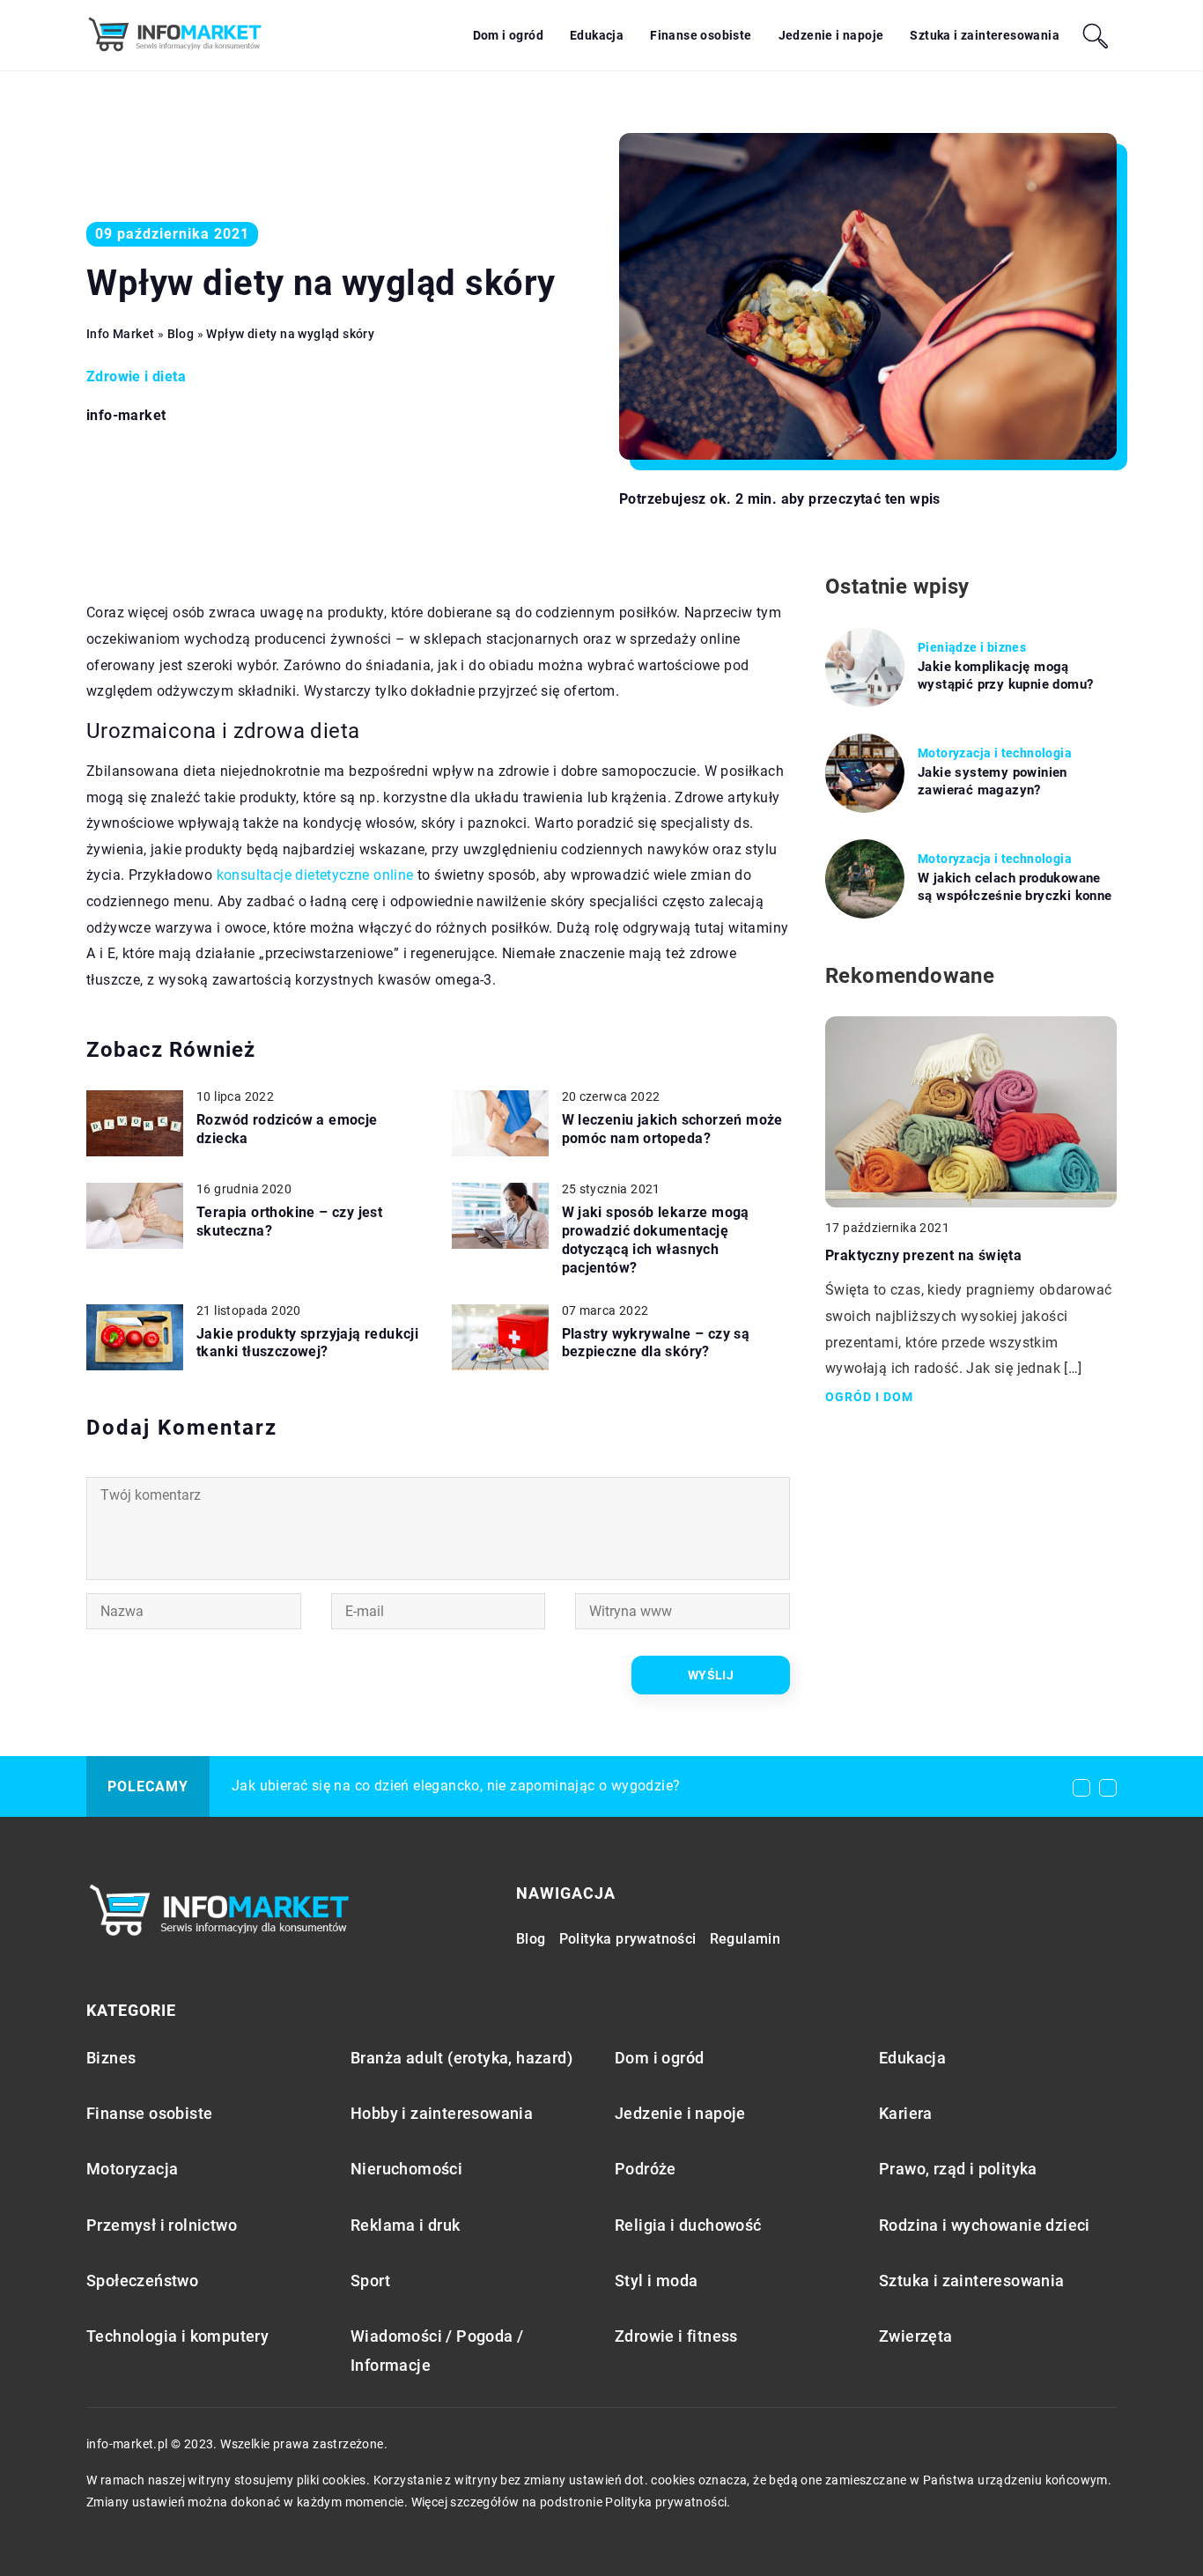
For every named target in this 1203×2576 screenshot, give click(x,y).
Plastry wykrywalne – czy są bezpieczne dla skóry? (656, 1343)
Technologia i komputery (177, 2336)
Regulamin (745, 1939)
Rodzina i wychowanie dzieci (985, 2225)
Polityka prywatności (628, 1939)
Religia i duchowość (688, 2225)
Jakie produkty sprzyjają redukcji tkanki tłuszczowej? (307, 1343)
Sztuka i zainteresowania (985, 35)
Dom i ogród (508, 35)
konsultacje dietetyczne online (315, 875)
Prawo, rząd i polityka (958, 2169)
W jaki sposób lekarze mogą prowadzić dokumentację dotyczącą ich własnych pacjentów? (656, 1240)
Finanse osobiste (701, 35)
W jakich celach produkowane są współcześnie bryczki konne (1015, 887)
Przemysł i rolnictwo (162, 2225)
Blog (531, 1939)
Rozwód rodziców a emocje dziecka (287, 1129)
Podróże (646, 2169)
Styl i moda (656, 2281)
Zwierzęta (916, 2336)
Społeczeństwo (142, 2281)
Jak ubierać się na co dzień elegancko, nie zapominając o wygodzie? (456, 1786)
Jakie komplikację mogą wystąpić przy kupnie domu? (1005, 675)
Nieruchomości (406, 2169)
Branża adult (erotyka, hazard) (461, 2058)
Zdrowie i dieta (136, 376)
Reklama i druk (406, 2225)
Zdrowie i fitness (676, 2336)
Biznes (111, 2058)
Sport (370, 2281)
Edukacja (597, 35)
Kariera (906, 2113)
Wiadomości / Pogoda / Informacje (437, 2351)
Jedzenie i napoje (831, 35)
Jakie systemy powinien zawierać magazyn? (993, 781)
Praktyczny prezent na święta (923, 1255)
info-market (126, 416)
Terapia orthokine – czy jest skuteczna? (289, 1222)
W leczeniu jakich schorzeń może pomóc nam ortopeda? (672, 1129)
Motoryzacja (132, 2169)
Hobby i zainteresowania (442, 2113)
